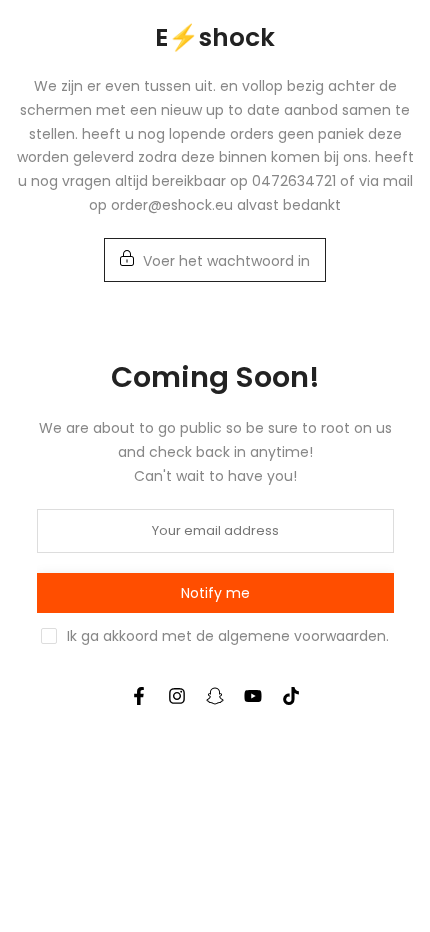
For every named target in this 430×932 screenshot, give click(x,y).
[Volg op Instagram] (177, 696)
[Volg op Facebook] (139, 696)
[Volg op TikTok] (291, 696)
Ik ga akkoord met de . (228, 636)
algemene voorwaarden (302, 636)
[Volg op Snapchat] (215, 696)
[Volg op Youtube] (253, 696)
